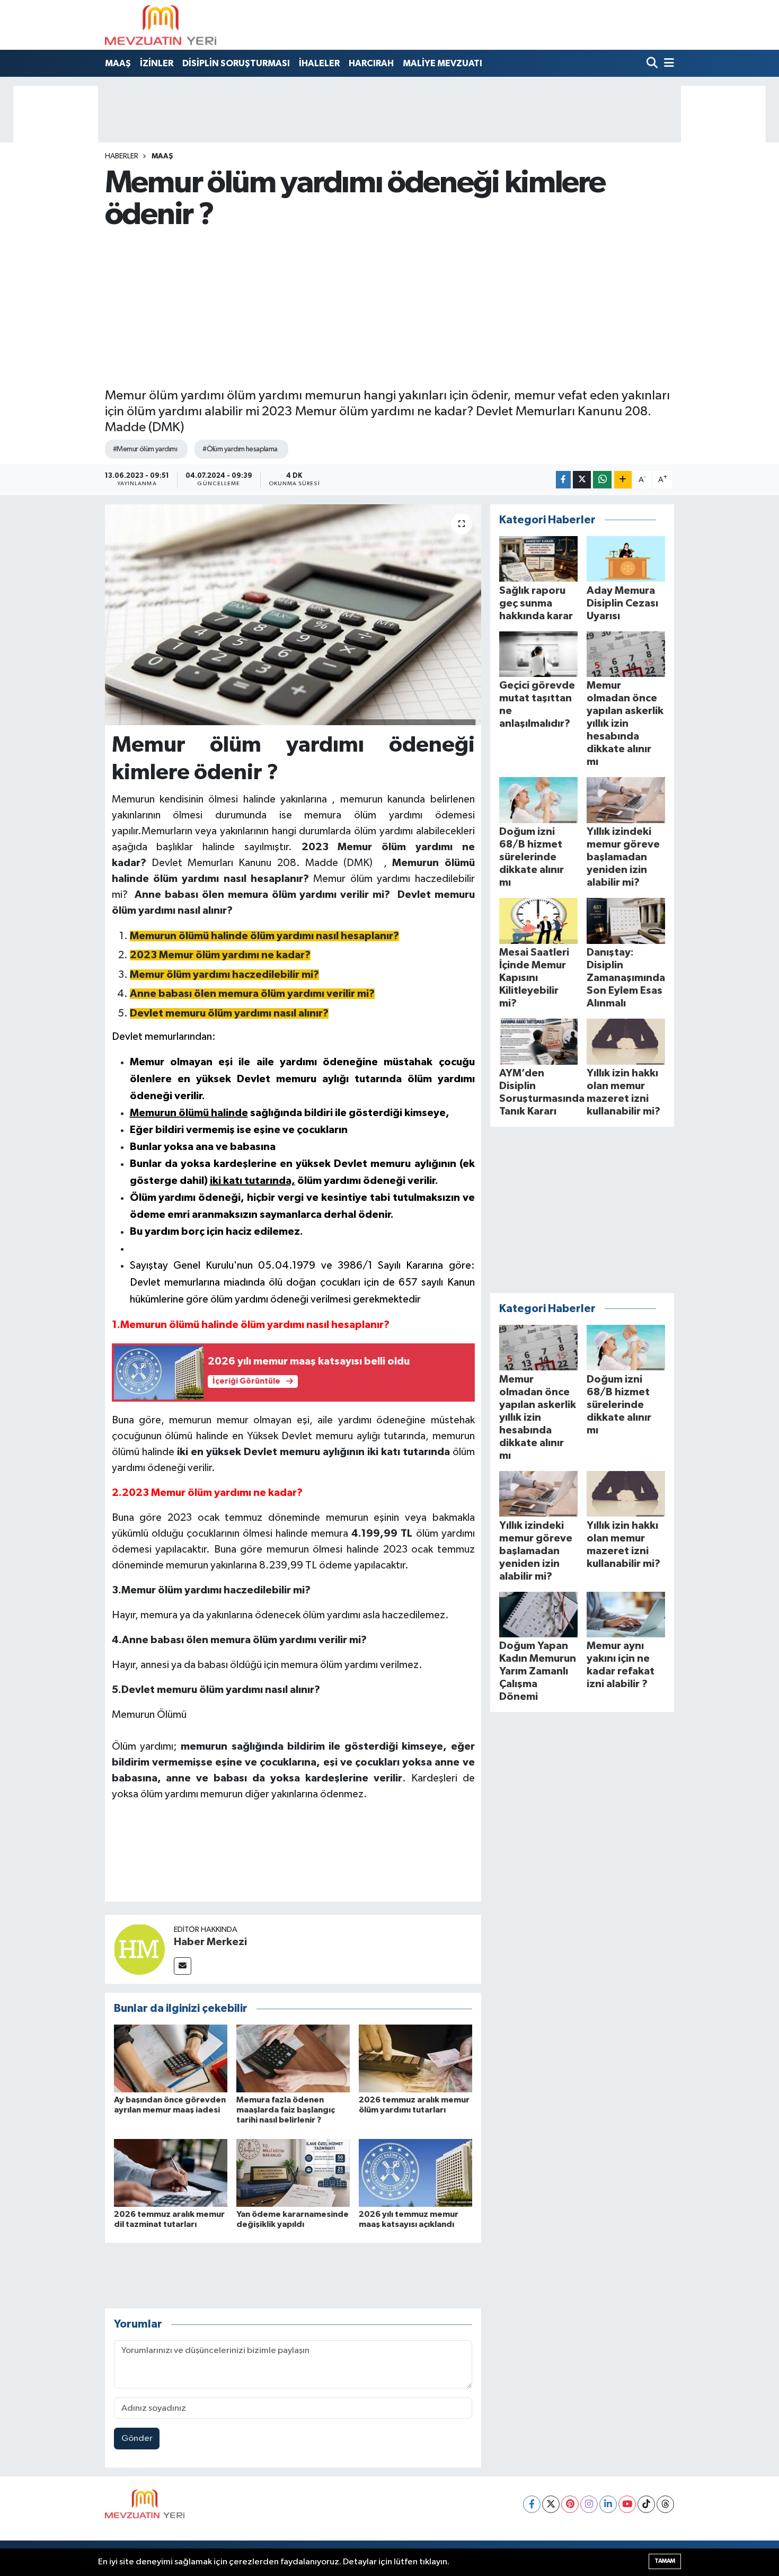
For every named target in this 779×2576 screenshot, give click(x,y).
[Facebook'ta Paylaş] (563, 480)
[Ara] (653, 64)
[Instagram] (589, 2504)
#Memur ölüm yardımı (145, 449)
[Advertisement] (390, 309)
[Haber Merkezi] (139, 1949)
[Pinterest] (570, 2504)
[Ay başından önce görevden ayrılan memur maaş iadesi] (171, 2058)
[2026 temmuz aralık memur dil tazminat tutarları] (171, 2173)
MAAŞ (118, 63)
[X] (551, 2504)
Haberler (122, 156)
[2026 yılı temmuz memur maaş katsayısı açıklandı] (415, 2173)
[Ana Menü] (667, 64)
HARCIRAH (371, 63)
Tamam (665, 2561)
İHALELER (319, 63)
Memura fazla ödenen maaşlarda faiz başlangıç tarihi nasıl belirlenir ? (286, 2110)
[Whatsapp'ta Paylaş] (602, 480)
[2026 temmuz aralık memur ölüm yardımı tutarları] (415, 2058)
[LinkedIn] (608, 2504)
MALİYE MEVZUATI (442, 63)
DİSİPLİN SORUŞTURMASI (236, 63)
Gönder (137, 2439)
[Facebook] (532, 2504)
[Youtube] (627, 2504)
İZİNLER (157, 63)
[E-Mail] (183, 1966)
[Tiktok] (646, 2504)
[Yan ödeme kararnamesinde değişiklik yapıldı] (293, 2173)
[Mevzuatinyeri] (161, 25)
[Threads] (665, 2504)
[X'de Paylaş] (582, 480)
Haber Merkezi (210, 1942)
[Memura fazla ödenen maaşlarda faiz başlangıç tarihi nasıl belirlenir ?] (293, 2058)
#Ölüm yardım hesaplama (240, 449)
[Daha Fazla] (623, 480)
